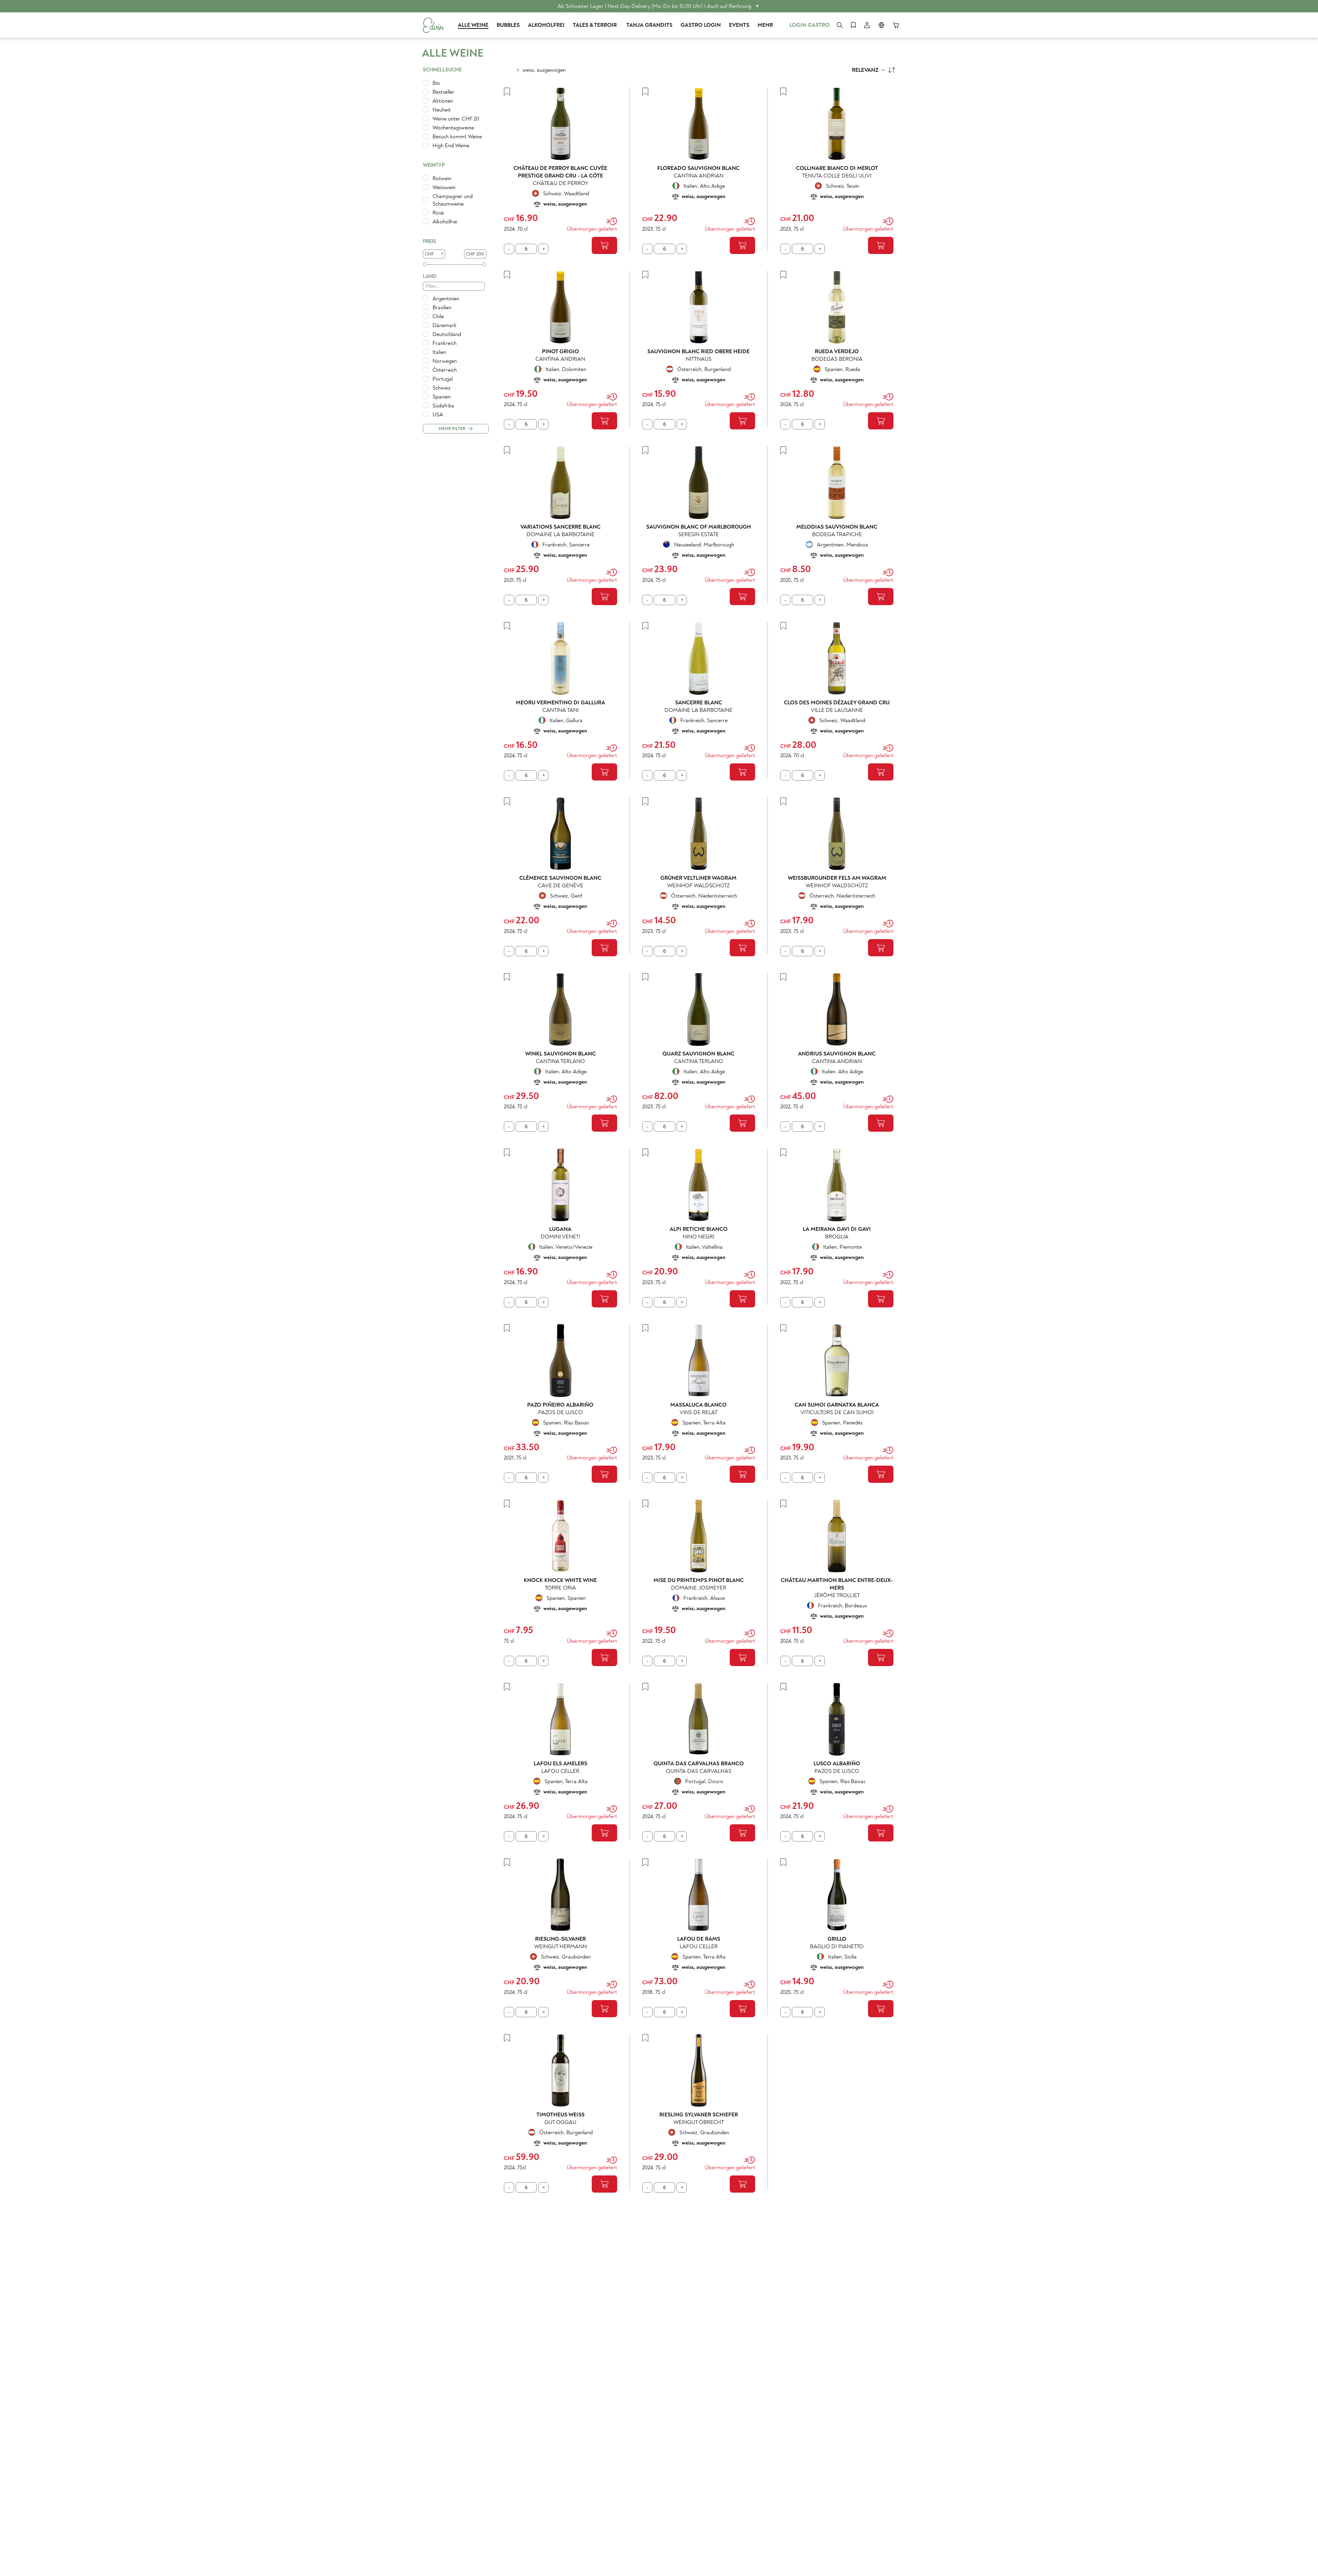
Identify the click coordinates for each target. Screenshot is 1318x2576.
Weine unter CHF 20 (456, 119)
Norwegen (445, 361)
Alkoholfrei (546, 25)
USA (438, 415)
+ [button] (757, 6)
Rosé (438, 213)
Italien (439, 352)
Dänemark (444, 325)
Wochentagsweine (453, 128)
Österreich (445, 370)
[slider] (425, 264)
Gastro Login (701, 25)
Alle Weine (473, 25)
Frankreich (444, 343)
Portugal (443, 379)
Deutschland (447, 334)
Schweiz (442, 388)
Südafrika (443, 406)
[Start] (433, 25)
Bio (436, 83)
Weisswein (444, 187)
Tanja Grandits (649, 25)
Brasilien (442, 308)
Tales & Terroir (596, 25)
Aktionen (443, 101)
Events (739, 25)
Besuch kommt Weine (457, 137)
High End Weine (451, 146)
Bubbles (508, 25)
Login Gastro (810, 25)
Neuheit (442, 110)
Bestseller (443, 92)
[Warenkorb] (896, 25)
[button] (454, 166)
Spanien (442, 397)
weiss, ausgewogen (544, 70)
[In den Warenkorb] (604, 245)
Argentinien (446, 299)
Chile (438, 316)
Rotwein (442, 178)
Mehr (765, 25)
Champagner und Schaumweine (453, 200)
